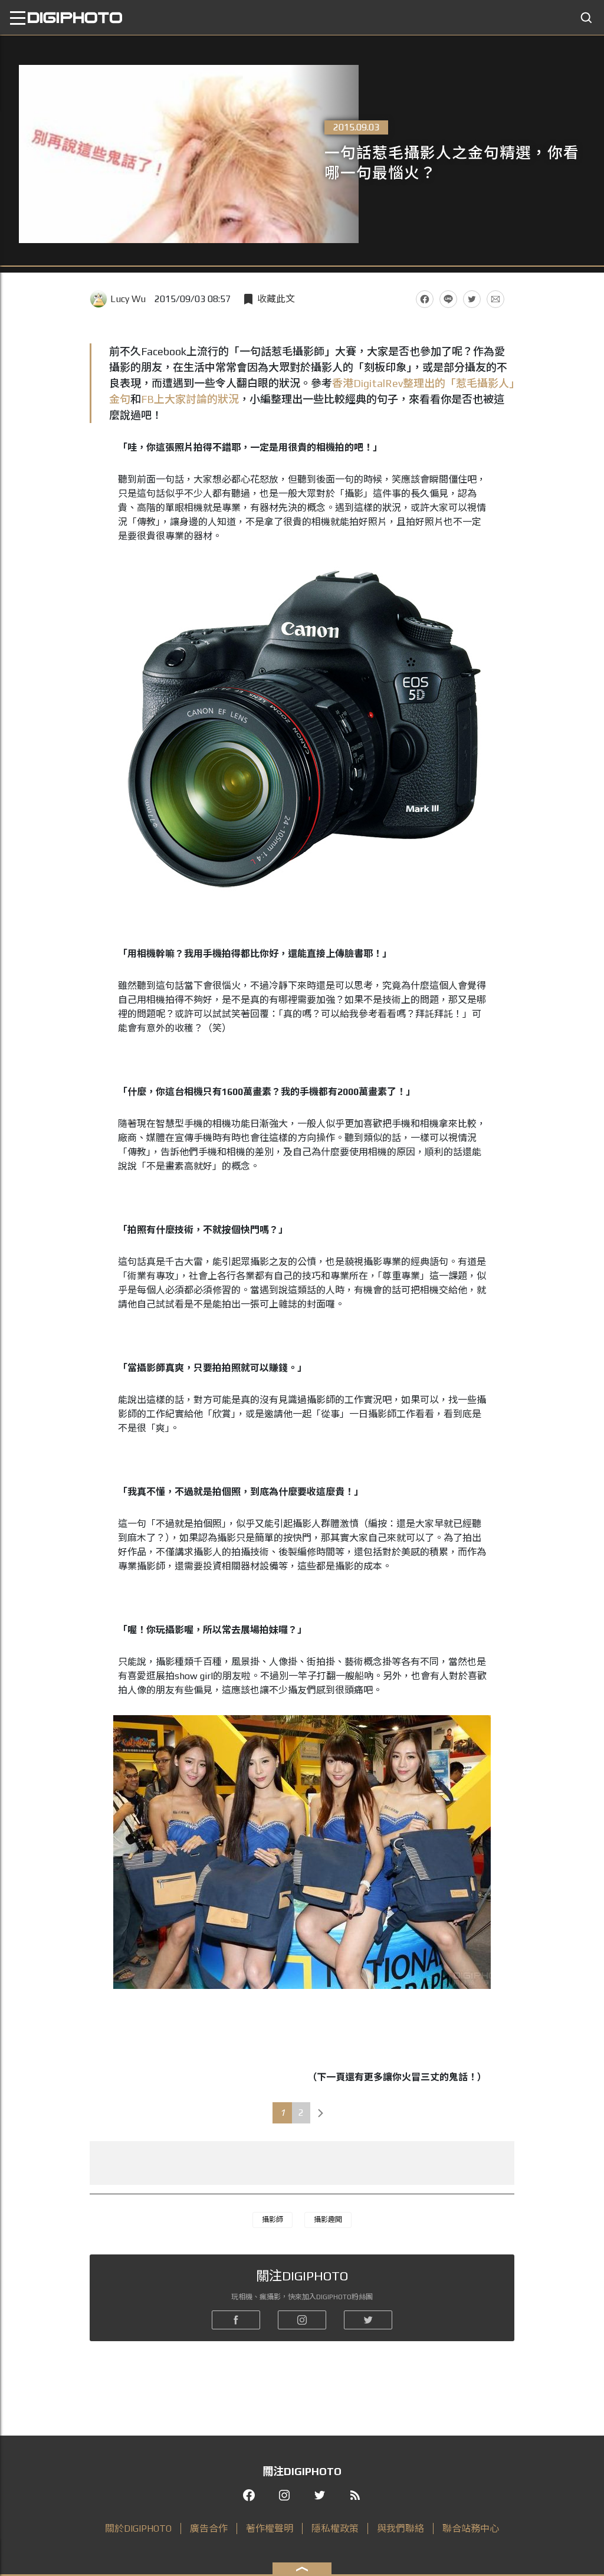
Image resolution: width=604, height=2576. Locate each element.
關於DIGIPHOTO (138, 2529)
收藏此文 (276, 299)
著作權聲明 (270, 2529)
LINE (448, 299)
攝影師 (273, 2220)
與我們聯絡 (401, 2529)
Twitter (472, 299)
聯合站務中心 (471, 2529)
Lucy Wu (128, 299)
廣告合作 (209, 2529)
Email (495, 299)
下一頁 (321, 2113)
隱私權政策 (335, 2529)
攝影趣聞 (328, 2220)
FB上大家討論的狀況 (190, 399)
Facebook (425, 299)
